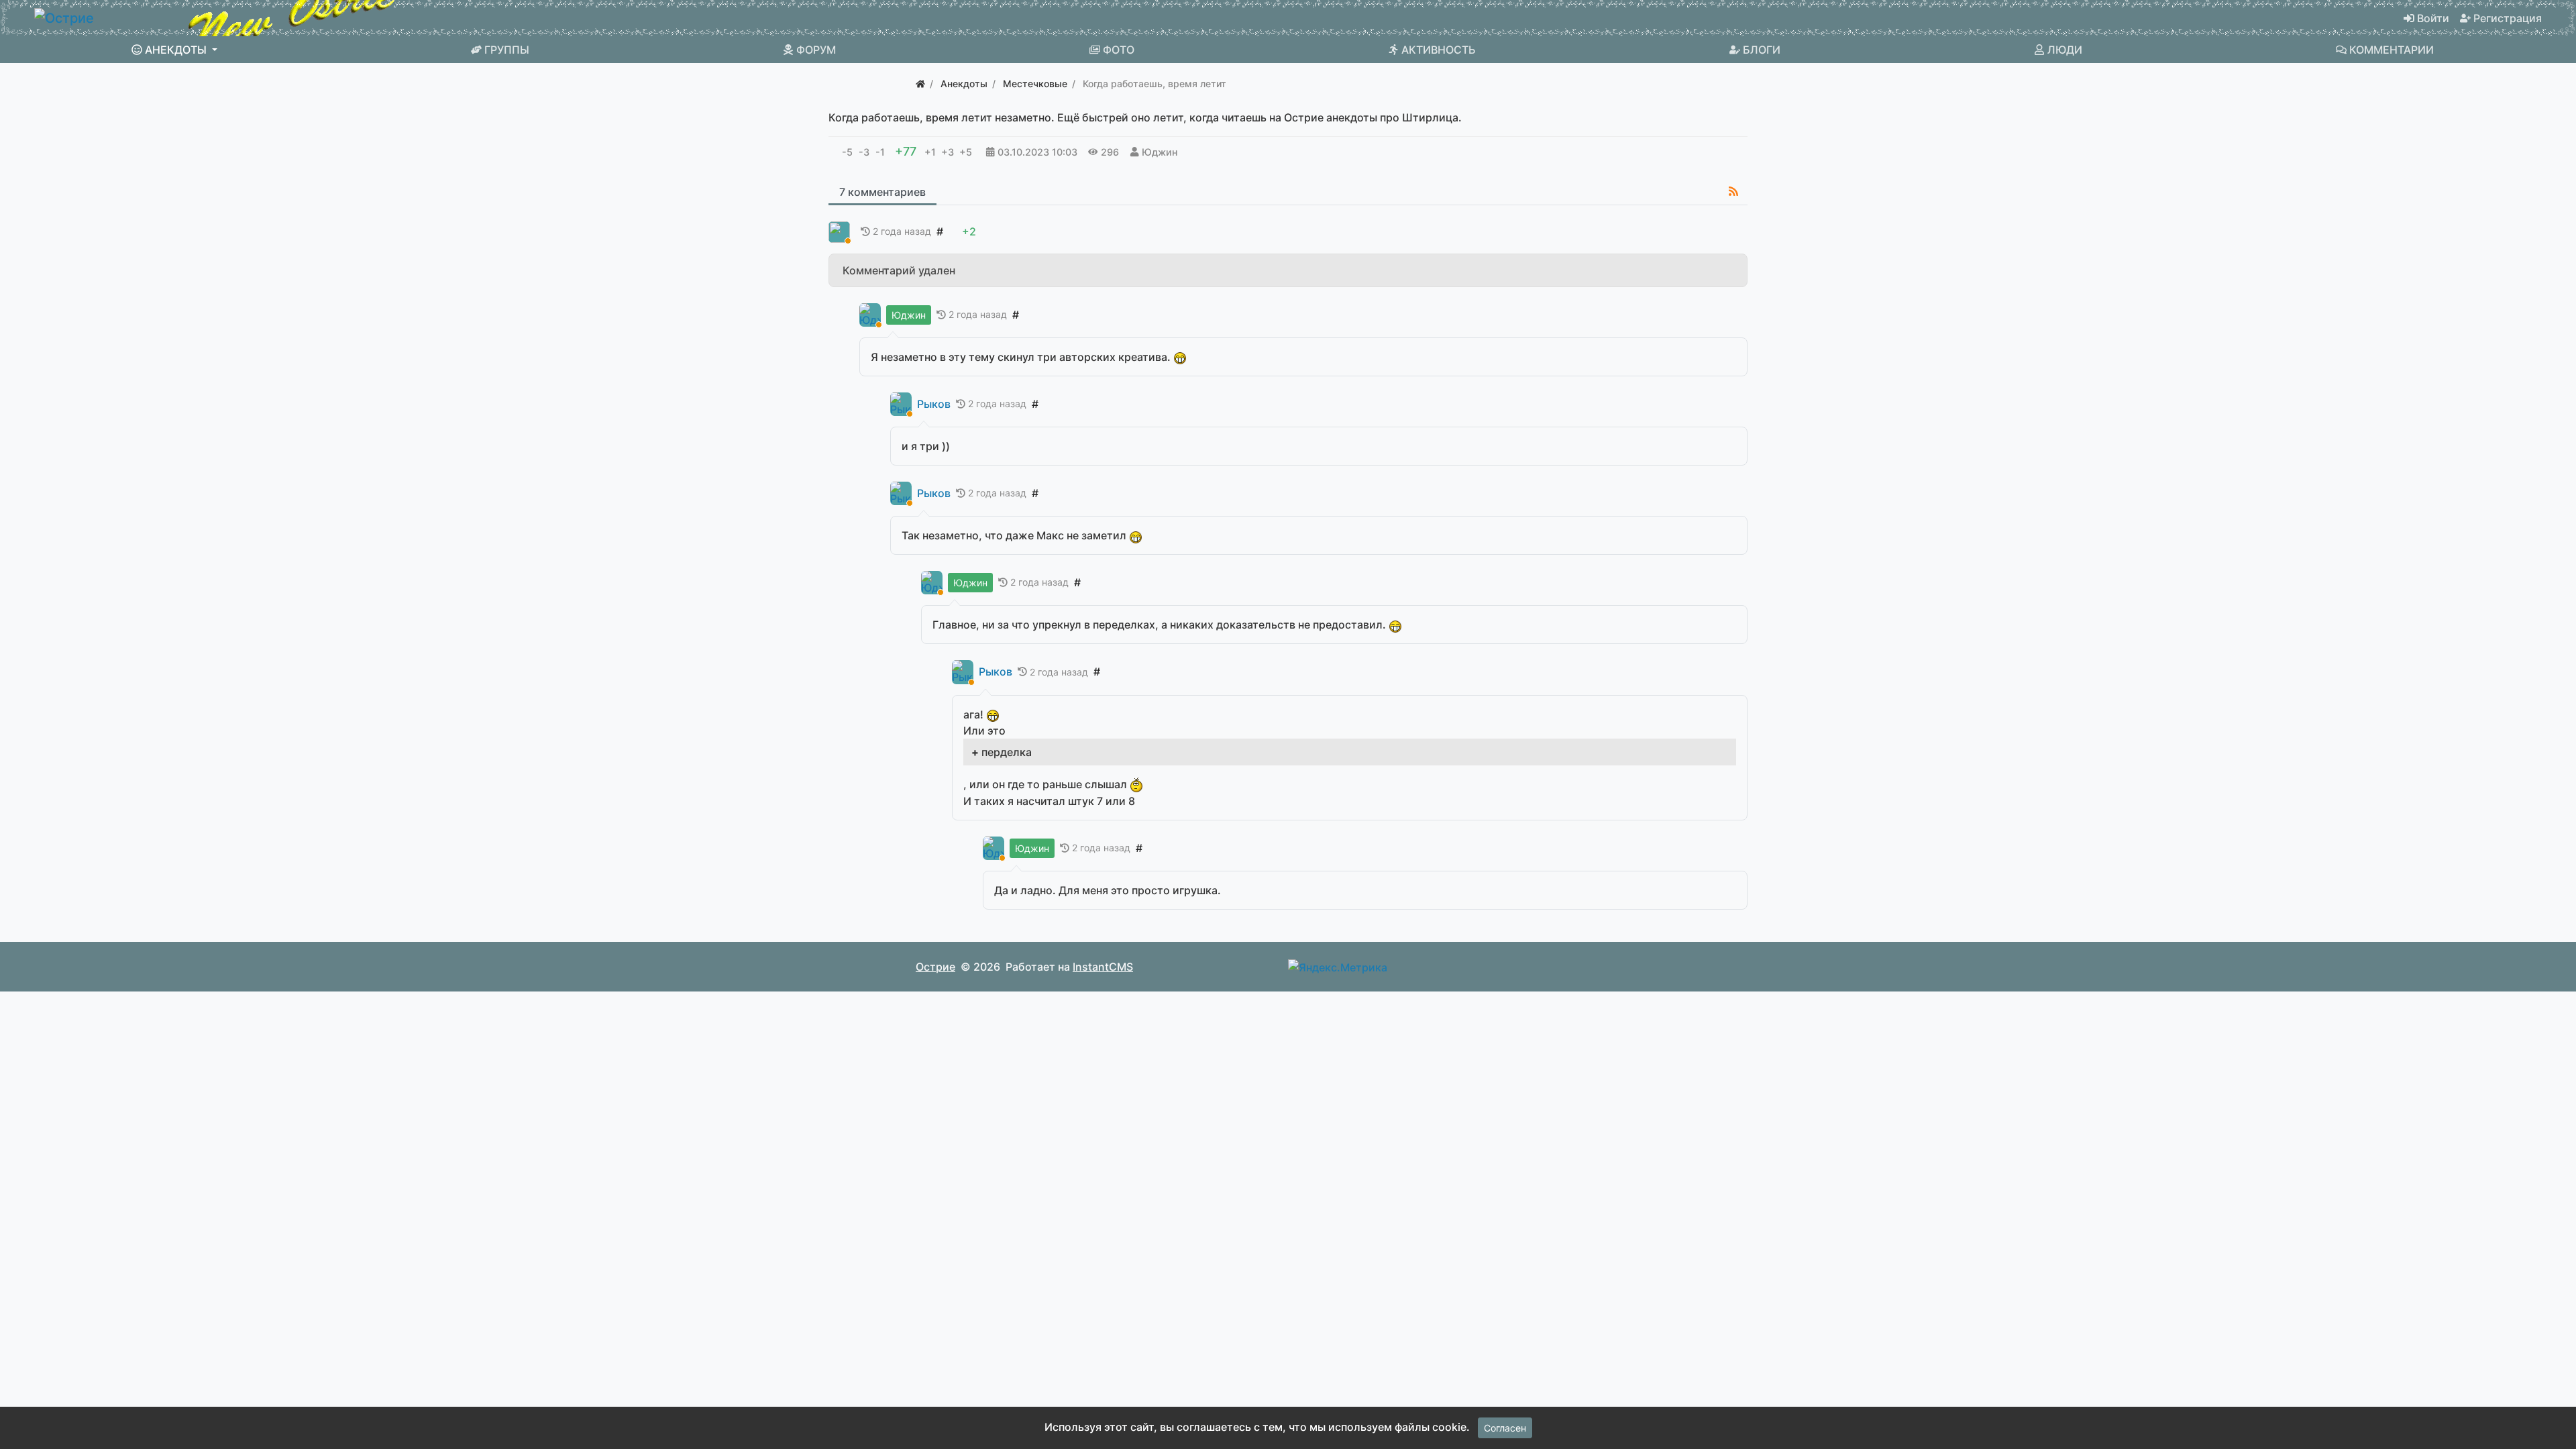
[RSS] (1733, 191)
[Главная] (920, 84)
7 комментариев (882, 192)
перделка (1007, 752)
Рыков (934, 404)
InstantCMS (1103, 967)
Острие (935, 967)
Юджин (1160, 152)
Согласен (1505, 1428)
